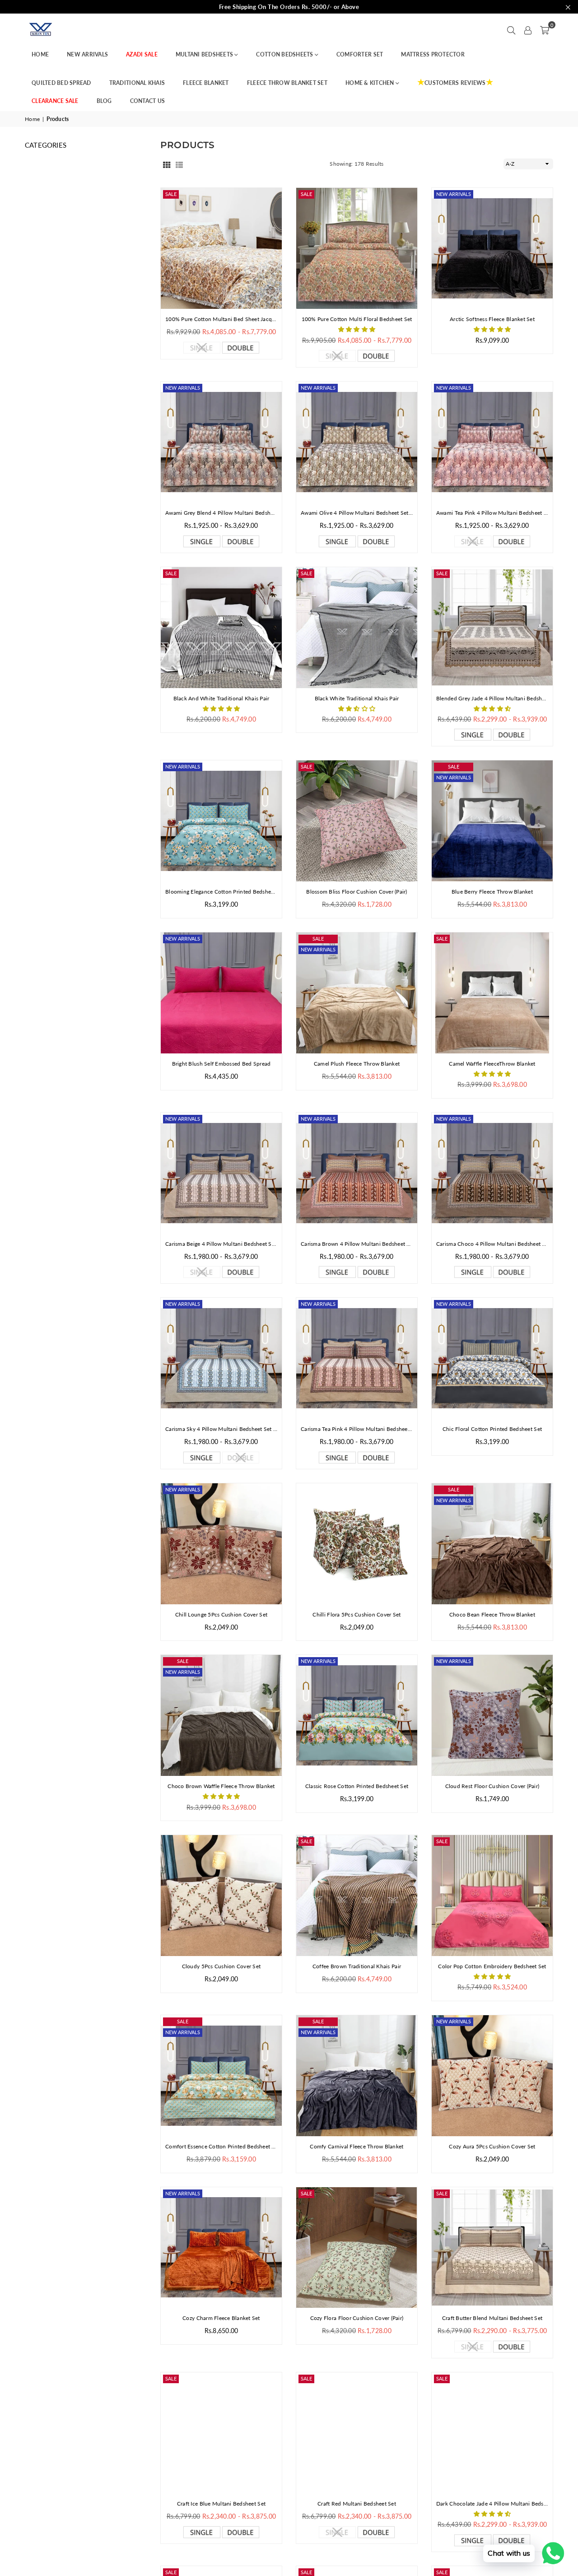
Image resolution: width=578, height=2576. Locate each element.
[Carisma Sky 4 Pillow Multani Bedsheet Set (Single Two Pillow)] (221, 1358)
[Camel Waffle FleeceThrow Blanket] (492, 993)
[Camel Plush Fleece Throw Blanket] (357, 993)
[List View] (179, 164)
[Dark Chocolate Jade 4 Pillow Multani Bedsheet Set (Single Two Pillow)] (492, 2433)
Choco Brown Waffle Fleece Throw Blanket (221, 1786)
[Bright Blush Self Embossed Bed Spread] (221, 993)
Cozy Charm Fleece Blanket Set (221, 2318)
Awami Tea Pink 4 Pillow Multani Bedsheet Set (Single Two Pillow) (492, 513)
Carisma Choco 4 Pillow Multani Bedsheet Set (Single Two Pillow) (492, 1244)
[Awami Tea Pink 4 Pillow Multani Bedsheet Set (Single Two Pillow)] (492, 442)
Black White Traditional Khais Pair (357, 698)
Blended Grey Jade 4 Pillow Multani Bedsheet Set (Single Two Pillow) (492, 698)
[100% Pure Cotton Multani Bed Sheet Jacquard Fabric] (221, 248)
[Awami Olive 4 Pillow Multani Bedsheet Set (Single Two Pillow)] (357, 442)
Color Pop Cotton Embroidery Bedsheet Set (492, 1966)
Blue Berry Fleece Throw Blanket (492, 892)
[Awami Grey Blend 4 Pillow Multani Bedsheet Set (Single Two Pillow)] (221, 442)
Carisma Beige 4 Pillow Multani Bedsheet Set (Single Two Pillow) (221, 1244)
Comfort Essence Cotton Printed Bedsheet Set (221, 2146)
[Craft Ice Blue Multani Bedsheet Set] (221, 2433)
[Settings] (528, 29)
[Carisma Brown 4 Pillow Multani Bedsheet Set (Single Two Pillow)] (357, 1173)
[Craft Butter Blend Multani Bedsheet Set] (492, 2248)
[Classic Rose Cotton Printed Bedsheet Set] (357, 1715)
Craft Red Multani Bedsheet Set (357, 2504)
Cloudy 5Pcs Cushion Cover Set (221, 1966)
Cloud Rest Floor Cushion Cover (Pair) (492, 1786)
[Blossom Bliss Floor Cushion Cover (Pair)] (357, 821)
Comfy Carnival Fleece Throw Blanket (357, 2146)
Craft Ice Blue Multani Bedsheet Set (221, 2504)
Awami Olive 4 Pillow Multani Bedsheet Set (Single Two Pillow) (357, 513)
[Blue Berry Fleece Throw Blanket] (492, 821)
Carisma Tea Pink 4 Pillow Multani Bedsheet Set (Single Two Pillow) (357, 1429)
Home (32, 119)
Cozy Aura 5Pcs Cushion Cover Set (492, 2146)
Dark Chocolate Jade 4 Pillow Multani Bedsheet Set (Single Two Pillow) (492, 2504)
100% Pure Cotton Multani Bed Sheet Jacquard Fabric (221, 319)
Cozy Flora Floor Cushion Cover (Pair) (357, 2318)
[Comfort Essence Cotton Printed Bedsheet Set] (221, 2076)
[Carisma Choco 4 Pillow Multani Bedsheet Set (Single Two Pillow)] (492, 1173)
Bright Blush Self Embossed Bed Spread (221, 1064)
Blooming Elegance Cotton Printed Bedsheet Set (221, 892)
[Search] (511, 29)
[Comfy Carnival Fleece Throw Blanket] (357, 2076)
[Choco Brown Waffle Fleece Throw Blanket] (221, 1715)
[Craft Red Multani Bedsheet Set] (357, 2433)
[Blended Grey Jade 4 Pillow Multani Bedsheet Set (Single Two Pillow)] (492, 628)
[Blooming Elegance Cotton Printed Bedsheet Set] (221, 821)
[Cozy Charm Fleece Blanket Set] (221, 2248)
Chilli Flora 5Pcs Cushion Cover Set (357, 1614)
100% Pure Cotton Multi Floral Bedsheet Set (357, 319)
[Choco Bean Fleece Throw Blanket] (492, 1544)
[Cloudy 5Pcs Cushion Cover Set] (221, 1896)
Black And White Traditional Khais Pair (221, 698)
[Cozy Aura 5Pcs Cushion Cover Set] (492, 2076)
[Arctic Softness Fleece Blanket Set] (492, 248)
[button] (545, 29)
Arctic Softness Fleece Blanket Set (492, 319)
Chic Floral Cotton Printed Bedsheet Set (492, 1429)
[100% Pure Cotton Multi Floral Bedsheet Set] (357, 248)
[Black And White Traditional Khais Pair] (221, 628)
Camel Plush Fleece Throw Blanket (357, 1064)
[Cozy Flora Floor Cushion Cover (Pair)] (357, 2248)
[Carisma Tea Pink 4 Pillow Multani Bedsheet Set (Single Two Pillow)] (357, 1358)
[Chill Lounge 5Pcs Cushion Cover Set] (221, 1544)
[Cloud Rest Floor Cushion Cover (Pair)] (492, 1715)
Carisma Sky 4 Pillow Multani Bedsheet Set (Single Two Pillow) (221, 1429)
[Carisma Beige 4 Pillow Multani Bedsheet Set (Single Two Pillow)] (221, 1173)
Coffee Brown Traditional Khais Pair (357, 1966)
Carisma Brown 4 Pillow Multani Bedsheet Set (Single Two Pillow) (357, 1244)
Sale (171, 194)
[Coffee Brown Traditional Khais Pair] (357, 1896)
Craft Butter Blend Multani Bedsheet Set (492, 2318)
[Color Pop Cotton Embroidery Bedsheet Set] (492, 1896)
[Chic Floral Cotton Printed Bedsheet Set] (492, 1358)
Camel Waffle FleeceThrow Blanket (492, 1064)
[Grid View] (167, 164)
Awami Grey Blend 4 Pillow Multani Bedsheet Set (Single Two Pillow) (221, 513)
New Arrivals (454, 194)
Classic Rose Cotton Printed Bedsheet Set (357, 1786)
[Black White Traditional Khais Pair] (357, 628)
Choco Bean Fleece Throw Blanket (492, 1614)
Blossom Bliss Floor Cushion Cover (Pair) (357, 892)
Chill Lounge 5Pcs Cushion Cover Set (221, 1614)
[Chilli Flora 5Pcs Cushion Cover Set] (357, 1544)
